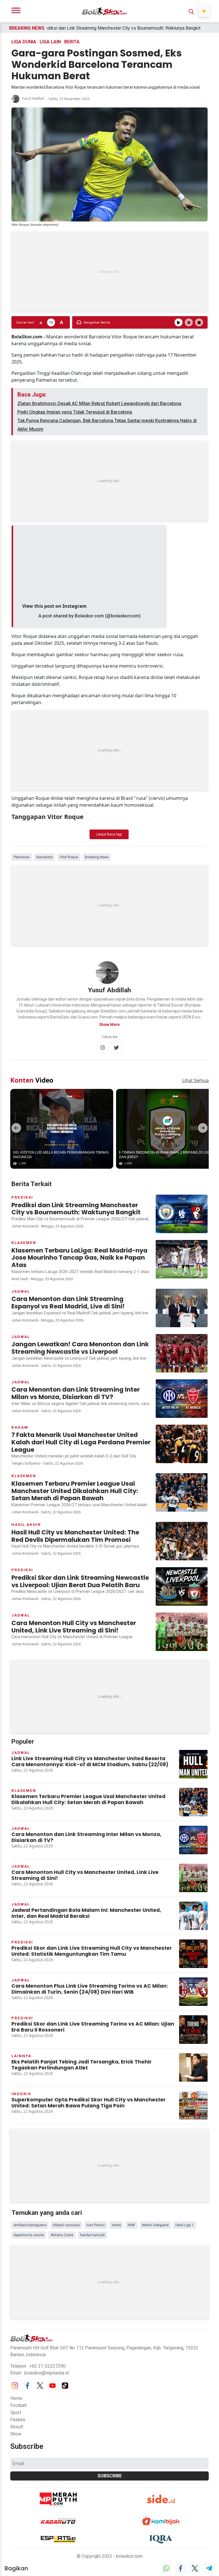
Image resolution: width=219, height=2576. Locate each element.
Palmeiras (22, 857)
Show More (109, 1024)
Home (16, 2398)
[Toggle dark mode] (204, 11)
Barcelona (45, 857)
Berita (72, 42)
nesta (116, 2225)
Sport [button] (16, 2413)
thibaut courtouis (66, 2225)
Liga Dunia (24, 42)
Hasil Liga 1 (184, 2225)
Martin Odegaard (155, 2225)
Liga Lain (50, 42)
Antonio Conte (62, 2235)
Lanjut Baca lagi (109, 834)
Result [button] (17, 2427)
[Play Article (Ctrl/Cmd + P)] (179, 322)
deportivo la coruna (29, 2235)
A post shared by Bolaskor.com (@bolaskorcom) (90, 616)
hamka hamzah (93, 2235)
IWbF (131, 2225)
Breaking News (97, 857)
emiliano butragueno (30, 2225)
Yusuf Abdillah (33, 98)
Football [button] (18, 2405)
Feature (18, 2420)
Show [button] (16, 2434)
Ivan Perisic (96, 2225)
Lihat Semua (195, 1080)
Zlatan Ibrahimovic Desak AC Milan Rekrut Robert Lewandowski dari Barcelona (99, 403)
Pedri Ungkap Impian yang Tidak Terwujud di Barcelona (75, 412)
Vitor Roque (69, 857)
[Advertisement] (109, 272)
